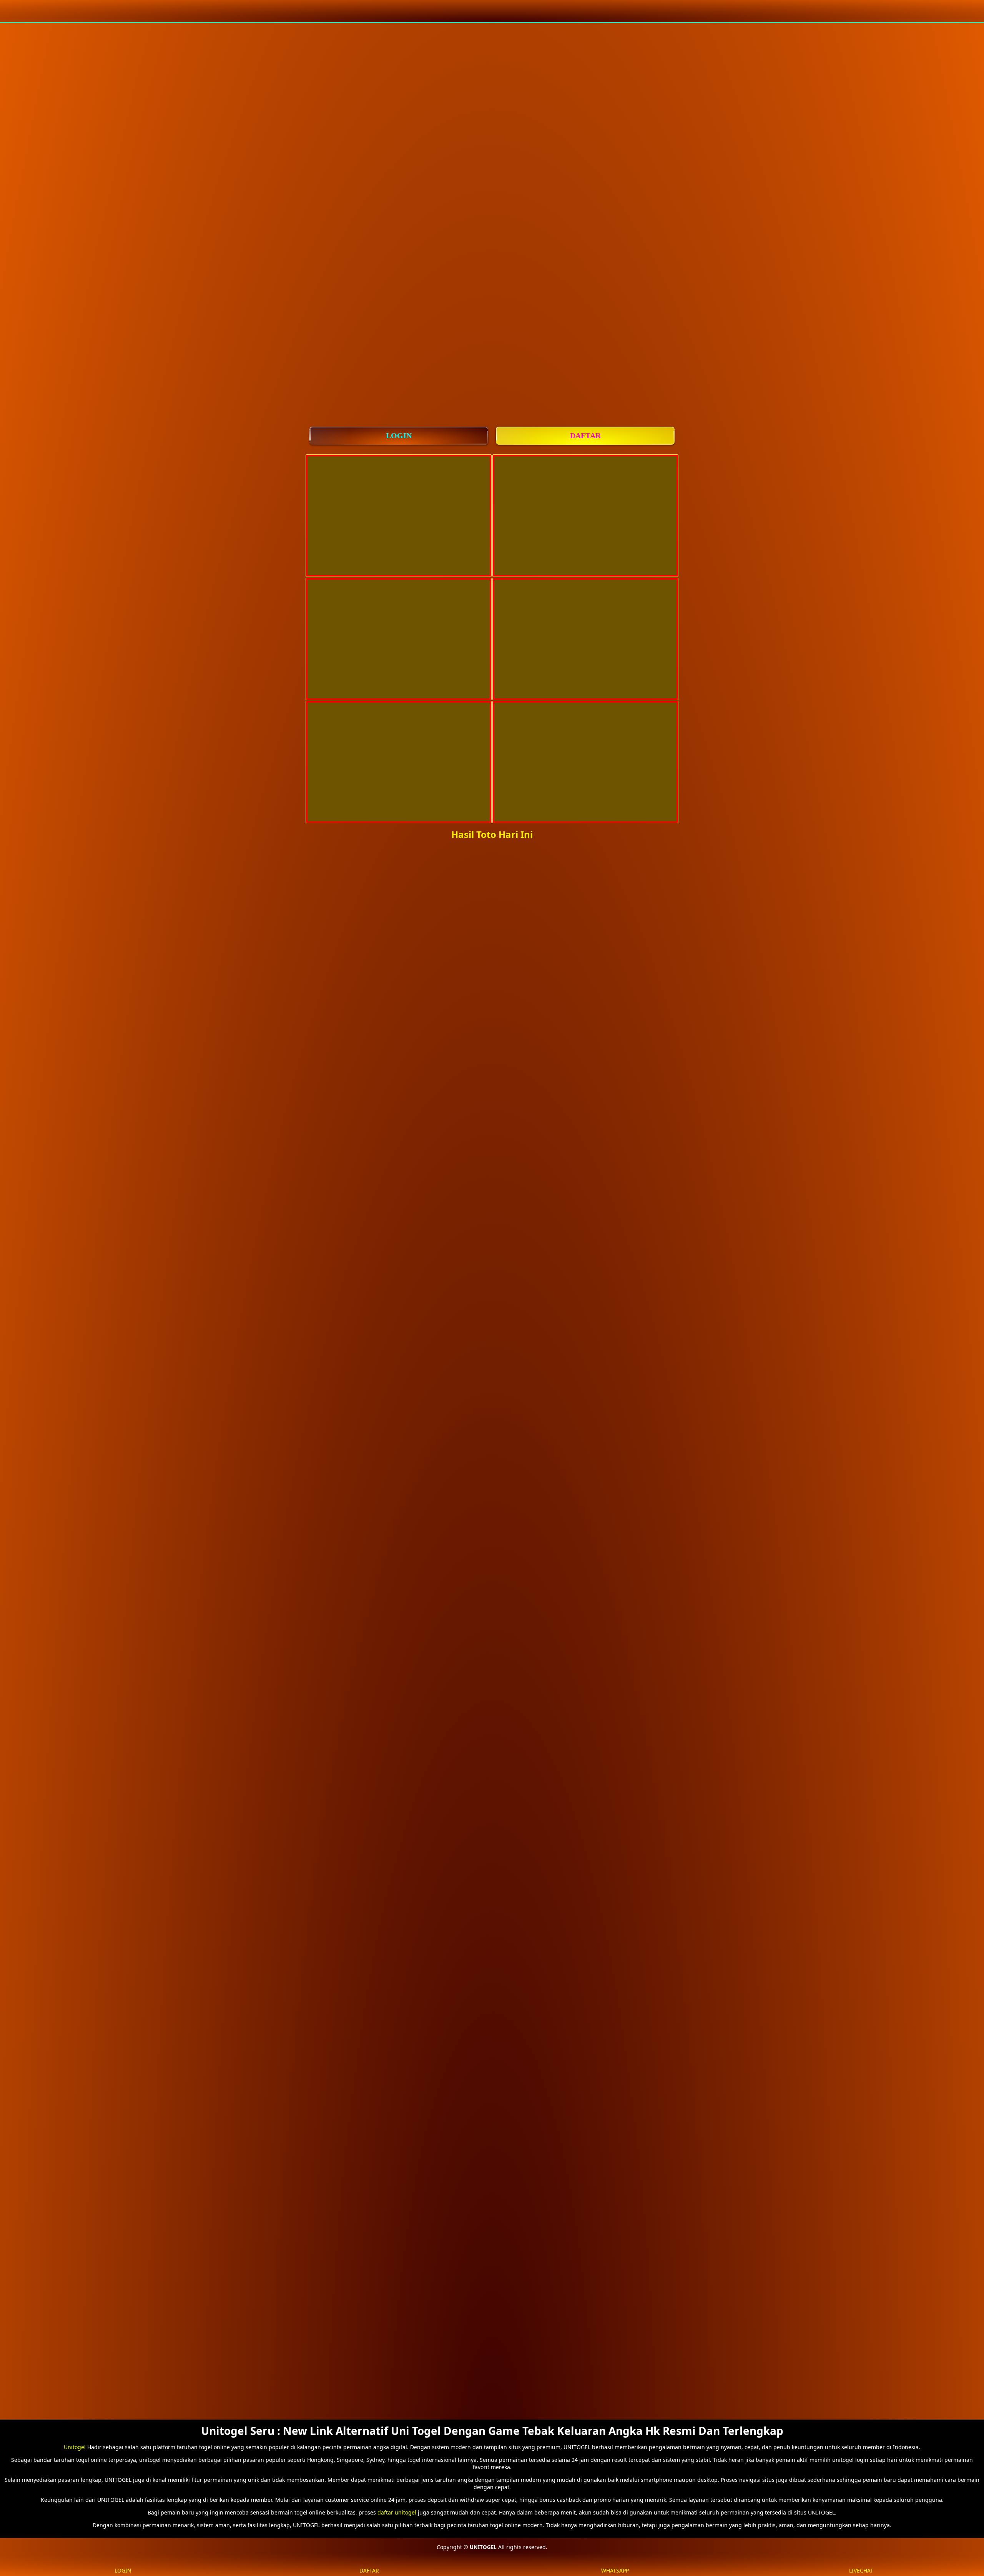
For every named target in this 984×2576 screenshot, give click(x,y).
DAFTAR (585, 435)
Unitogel (75, 2447)
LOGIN (399, 435)
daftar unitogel (397, 2512)
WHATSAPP (615, 2570)
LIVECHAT (861, 2570)
